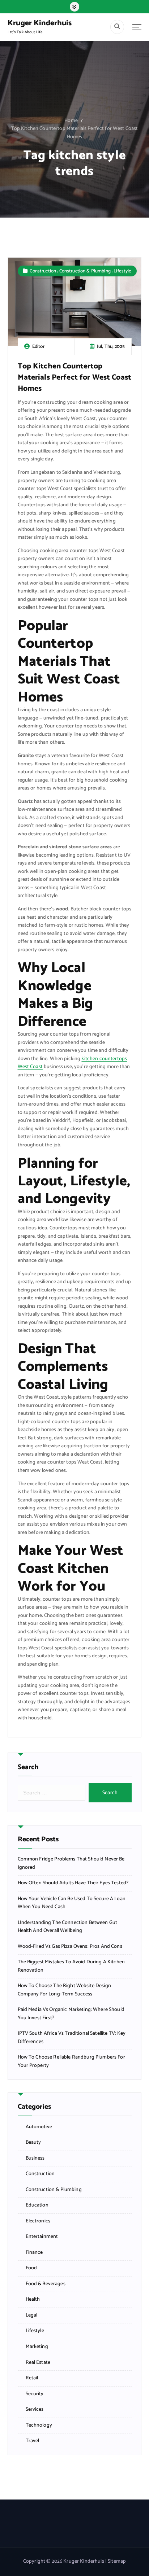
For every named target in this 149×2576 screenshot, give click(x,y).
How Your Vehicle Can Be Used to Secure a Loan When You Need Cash (72, 1903)
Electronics (38, 2221)
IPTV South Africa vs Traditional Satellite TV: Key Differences (72, 2038)
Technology (39, 2426)
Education (37, 2205)
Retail (32, 2378)
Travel (33, 2441)
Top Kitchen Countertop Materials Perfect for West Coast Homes (75, 133)
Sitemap (117, 2561)
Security (35, 2394)
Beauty (33, 2143)
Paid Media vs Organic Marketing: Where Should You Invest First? (71, 2014)
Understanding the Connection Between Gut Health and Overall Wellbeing (68, 1927)
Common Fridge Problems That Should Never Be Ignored (71, 1864)
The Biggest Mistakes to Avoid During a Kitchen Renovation (71, 1966)
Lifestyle (122, 271)
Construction (43, 271)
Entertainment (42, 2237)
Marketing (37, 2347)
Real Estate (38, 2363)
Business (35, 2159)
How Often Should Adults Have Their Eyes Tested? (73, 1883)
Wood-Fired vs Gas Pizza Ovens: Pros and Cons (70, 1947)
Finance (34, 2253)
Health (33, 2300)
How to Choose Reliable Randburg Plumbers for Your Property (71, 2062)
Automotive (39, 2127)
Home (71, 121)
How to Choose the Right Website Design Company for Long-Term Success (64, 1990)
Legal (32, 2315)
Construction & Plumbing (85, 271)
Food (31, 2268)
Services (35, 2410)
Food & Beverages (46, 2284)
